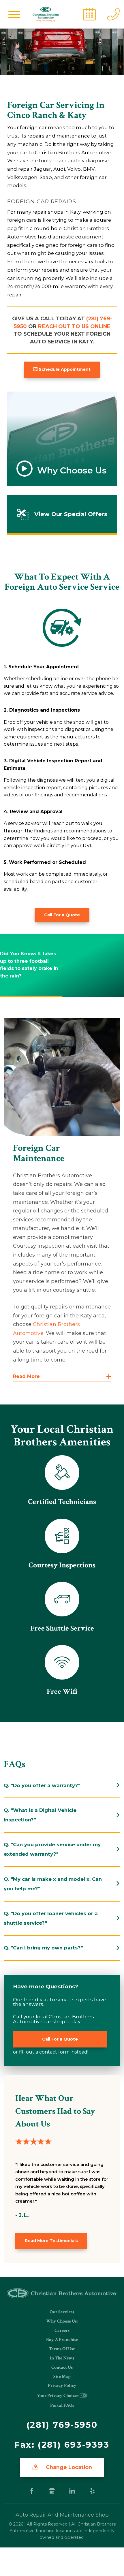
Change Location (68, 2467)
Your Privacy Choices (58, 2396)
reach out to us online (74, 326)
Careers (62, 2330)
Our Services (62, 2312)
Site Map (62, 2377)
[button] (14, 14)
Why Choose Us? (62, 2321)
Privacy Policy (62, 2386)
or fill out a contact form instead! (51, 2052)
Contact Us (62, 2367)
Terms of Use (62, 2349)
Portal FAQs (62, 2405)
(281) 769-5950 (62, 2425)
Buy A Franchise (62, 2340)
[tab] (62, 1786)
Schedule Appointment (64, 369)
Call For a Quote (62, 915)
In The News (62, 2358)
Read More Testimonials (51, 2241)
